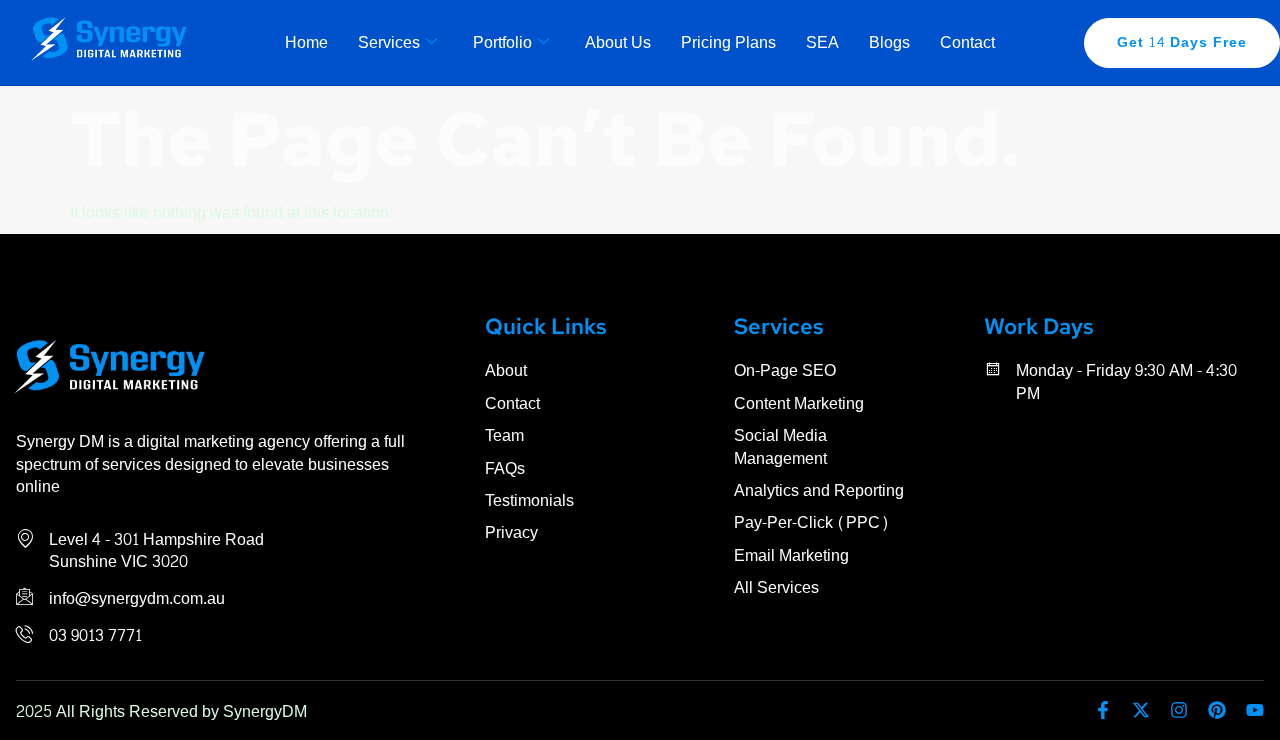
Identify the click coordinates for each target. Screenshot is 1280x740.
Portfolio (502, 42)
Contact (967, 42)
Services (389, 42)
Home (306, 42)
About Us (618, 42)
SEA (822, 42)
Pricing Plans (728, 42)
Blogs (889, 42)
